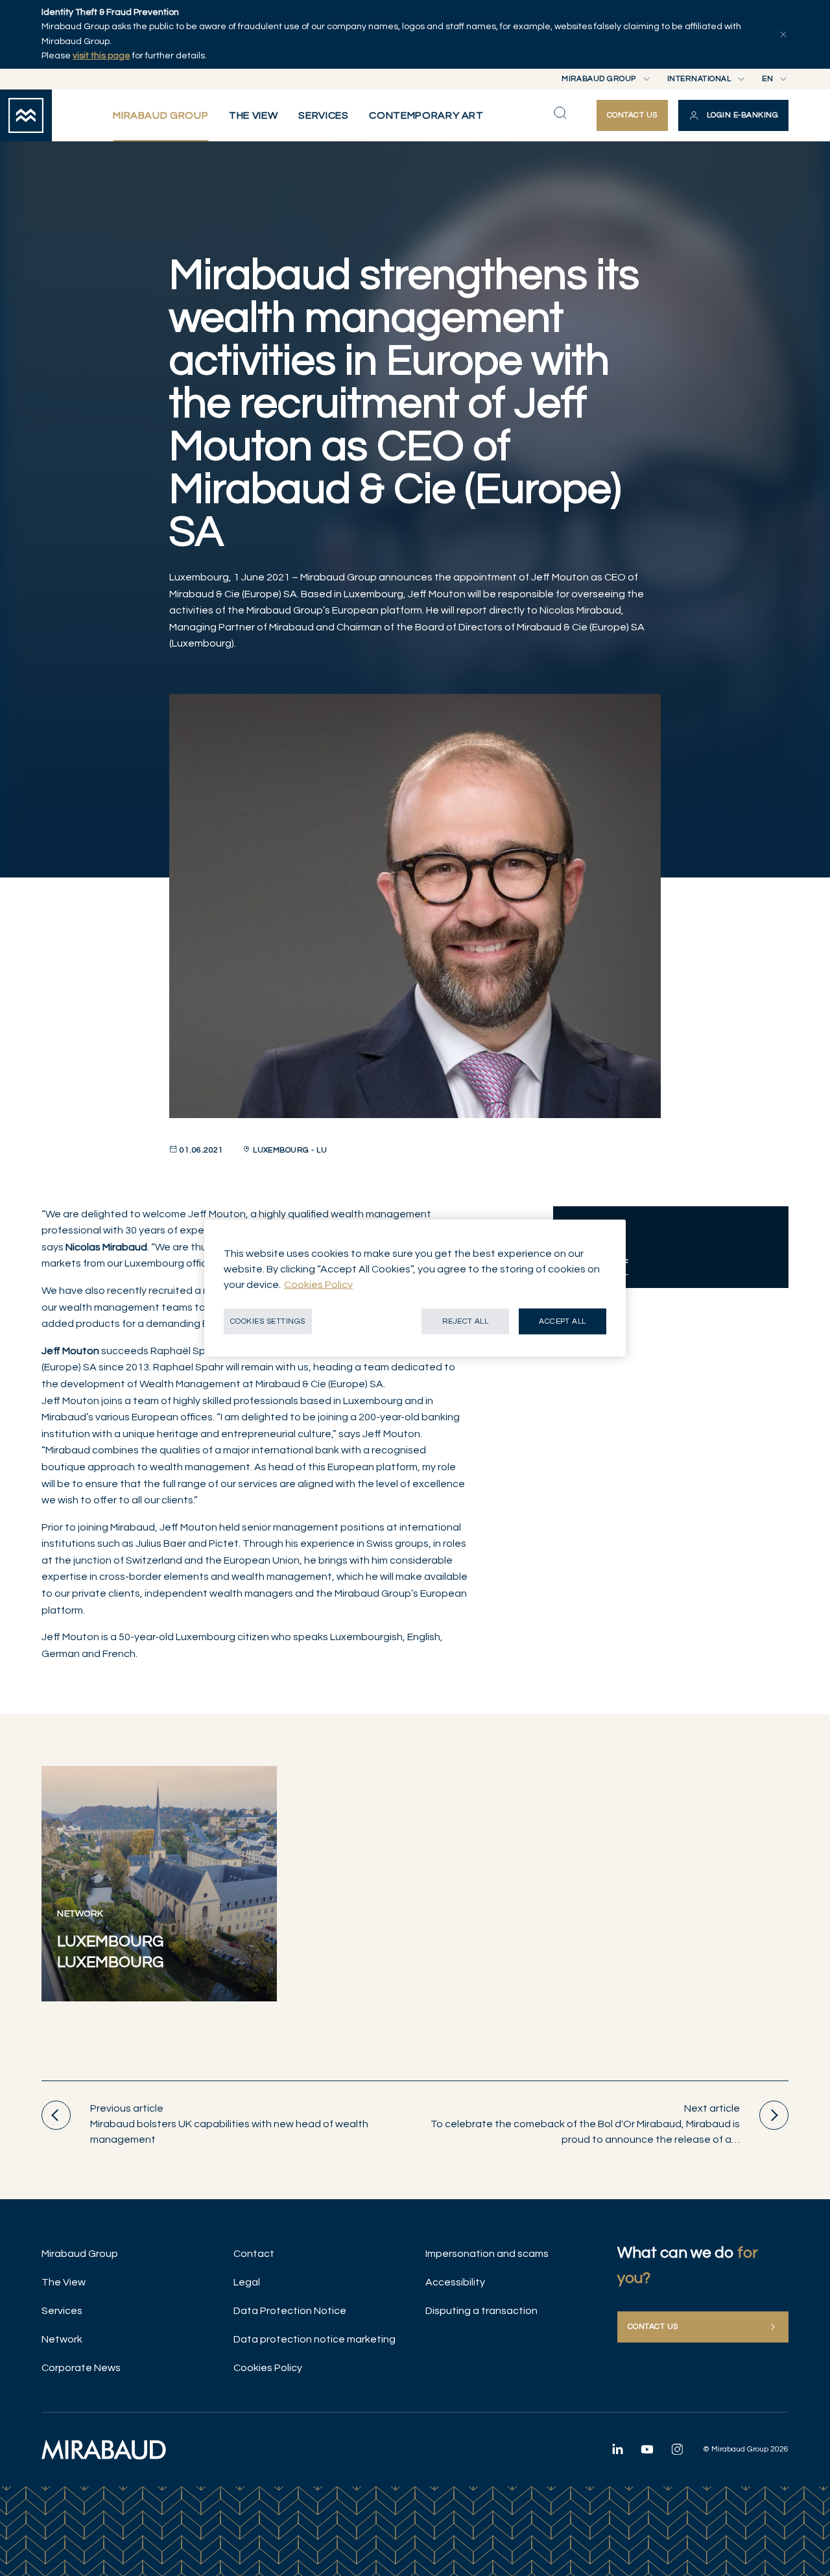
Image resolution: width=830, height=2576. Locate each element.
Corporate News (81, 2368)
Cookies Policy (268, 2368)
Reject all (466, 1321)
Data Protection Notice (290, 2311)
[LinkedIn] (617, 2449)
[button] (733, 115)
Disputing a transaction (481, 2311)
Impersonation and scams (487, 2254)
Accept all (563, 1321)
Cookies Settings (268, 1321)
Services (62, 2311)
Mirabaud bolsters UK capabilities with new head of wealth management (229, 2124)
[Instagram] (677, 2449)
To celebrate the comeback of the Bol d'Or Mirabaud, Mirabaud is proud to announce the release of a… (585, 2124)
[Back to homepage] (26, 115)
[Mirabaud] (104, 2450)
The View (64, 2282)
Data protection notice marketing (314, 2339)
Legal (247, 2282)
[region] (415, 1288)
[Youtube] (647, 2449)
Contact (254, 2254)
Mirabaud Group (80, 2254)
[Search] (560, 113)
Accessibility (455, 2282)
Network (62, 2339)
